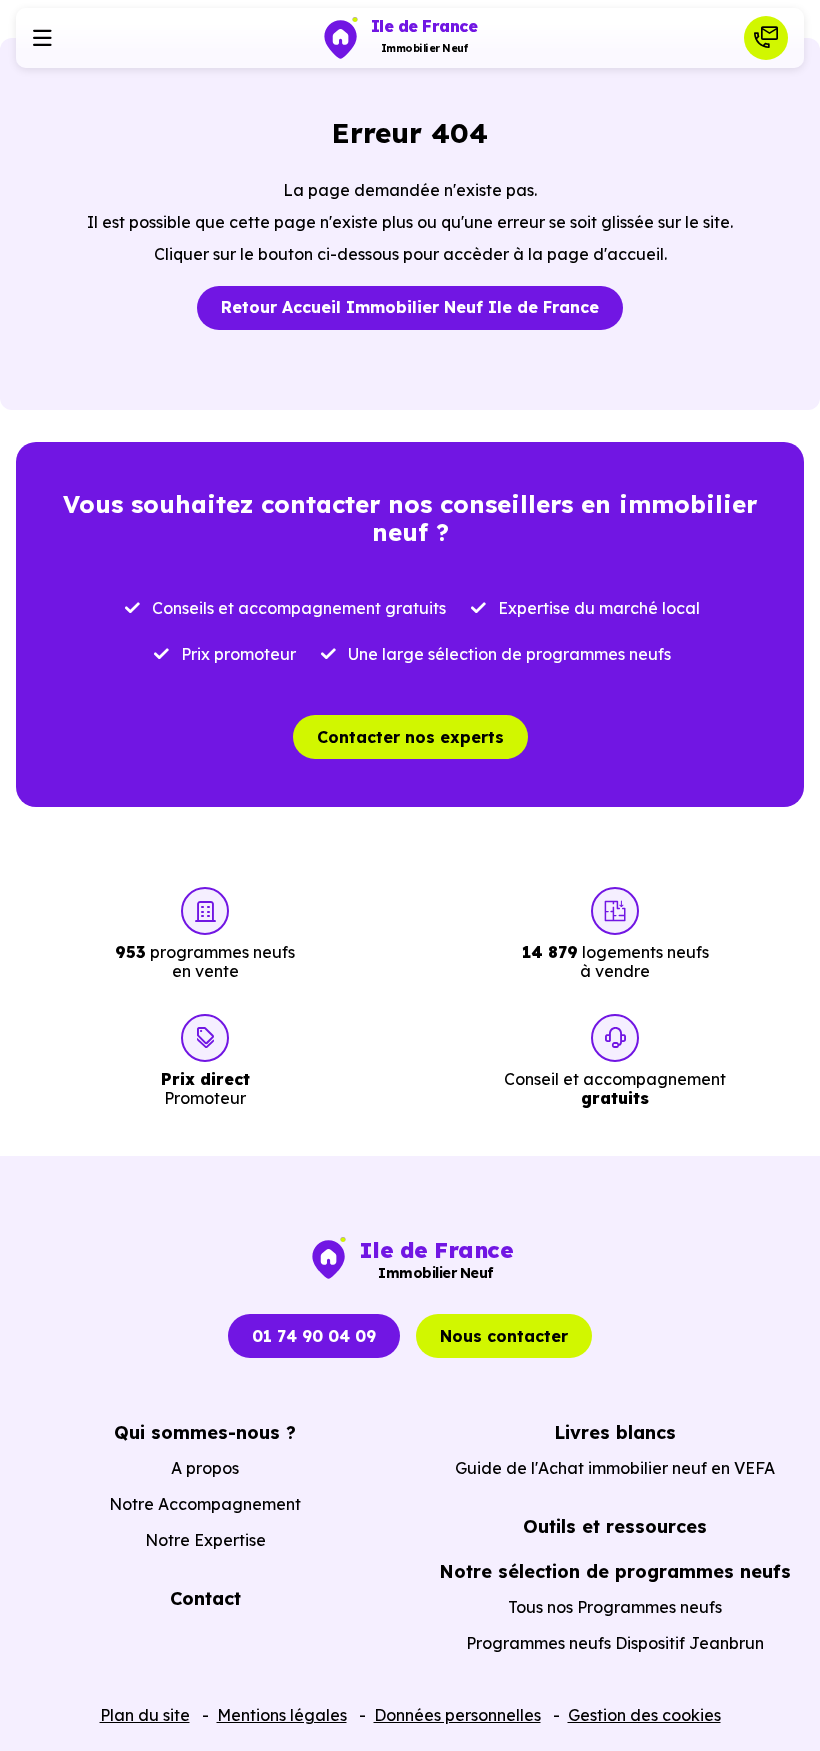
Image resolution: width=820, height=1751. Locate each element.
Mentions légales (282, 1715)
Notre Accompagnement (205, 1504)
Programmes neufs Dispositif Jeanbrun (615, 1643)
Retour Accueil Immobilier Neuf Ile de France (410, 307)
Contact (205, 1598)
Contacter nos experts (410, 737)
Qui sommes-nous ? (205, 1432)
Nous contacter (504, 1336)
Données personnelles (457, 1715)
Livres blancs (615, 1432)
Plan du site (145, 1715)
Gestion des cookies (644, 1715)
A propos (205, 1468)
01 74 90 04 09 (314, 1336)
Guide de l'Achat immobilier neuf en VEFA (615, 1468)
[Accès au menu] (42, 38)
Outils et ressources (615, 1526)
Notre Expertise (205, 1540)
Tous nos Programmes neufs (615, 1607)
